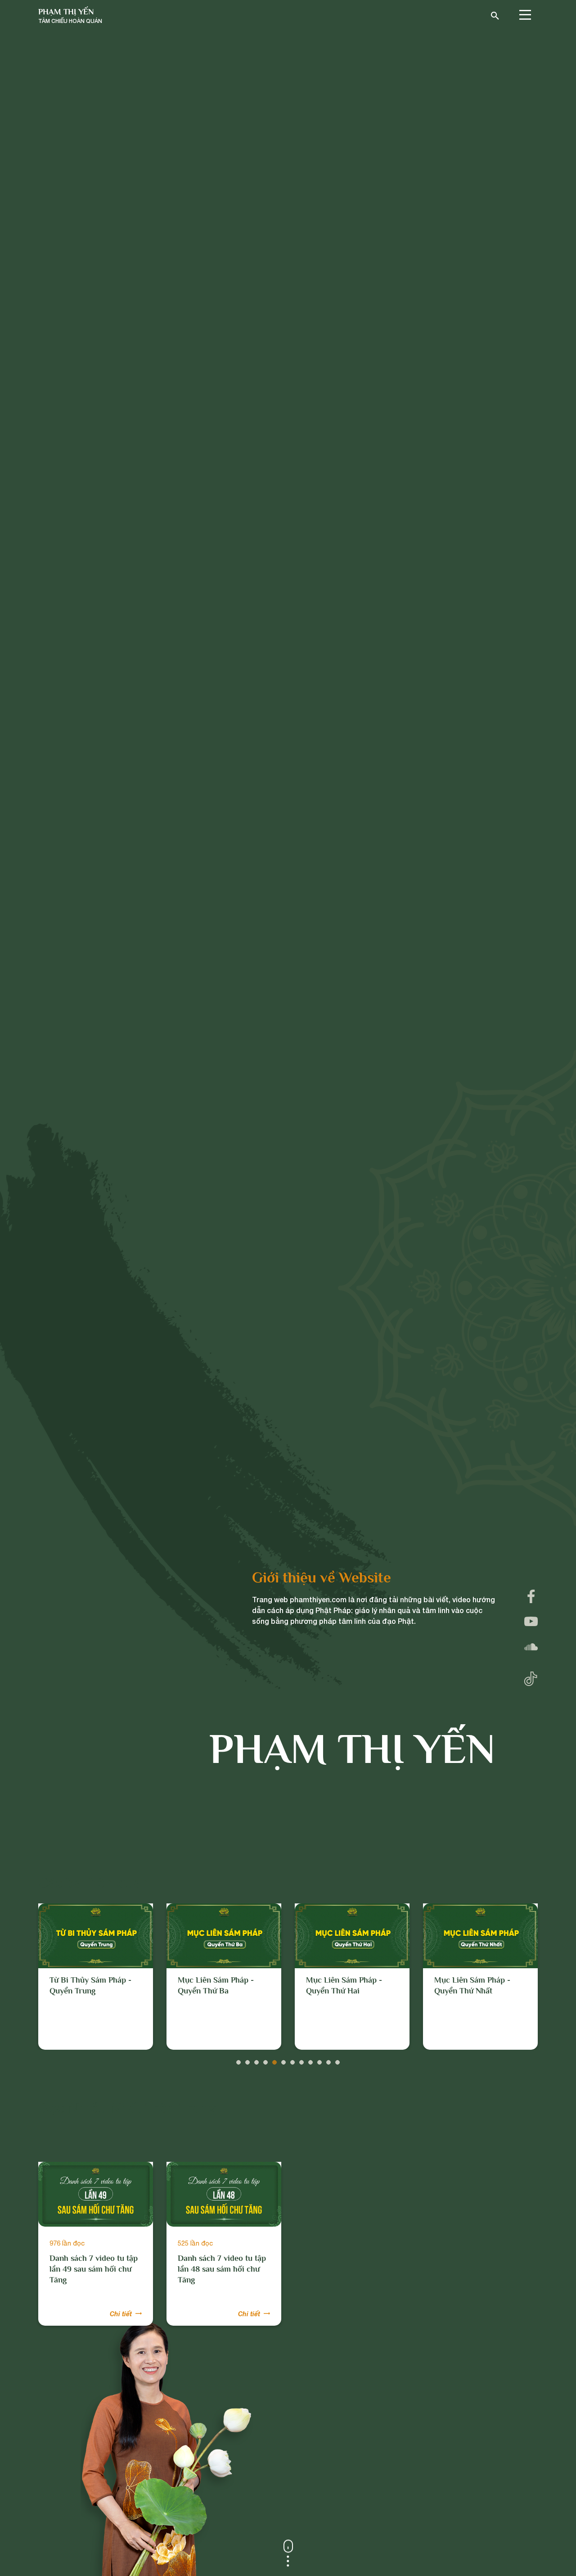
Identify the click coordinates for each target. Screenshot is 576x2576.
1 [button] (238, 2060)
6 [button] (283, 2060)
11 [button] (328, 2060)
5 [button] (274, 2060)
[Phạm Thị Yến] (70, 16)
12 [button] (337, 2060)
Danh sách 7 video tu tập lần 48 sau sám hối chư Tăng (222, 2269)
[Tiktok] (531, 1677)
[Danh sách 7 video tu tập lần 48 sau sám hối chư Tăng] (224, 2194)
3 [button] (256, 2060)
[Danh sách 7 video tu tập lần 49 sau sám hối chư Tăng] (96, 2194)
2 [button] (247, 2060)
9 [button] (310, 2060)
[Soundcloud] (531, 1647)
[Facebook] (531, 1596)
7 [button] (292, 2060)
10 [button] (319, 2060)
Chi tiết (121, 2314)
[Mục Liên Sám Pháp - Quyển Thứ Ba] (96, 1936)
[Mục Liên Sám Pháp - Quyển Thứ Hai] (224, 1936)
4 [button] (265, 2060)
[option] (96, 1977)
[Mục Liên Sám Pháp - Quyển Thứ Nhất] (352, 1936)
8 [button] (301, 2060)
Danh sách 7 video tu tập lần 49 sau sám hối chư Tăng (94, 2269)
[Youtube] (531, 1622)
